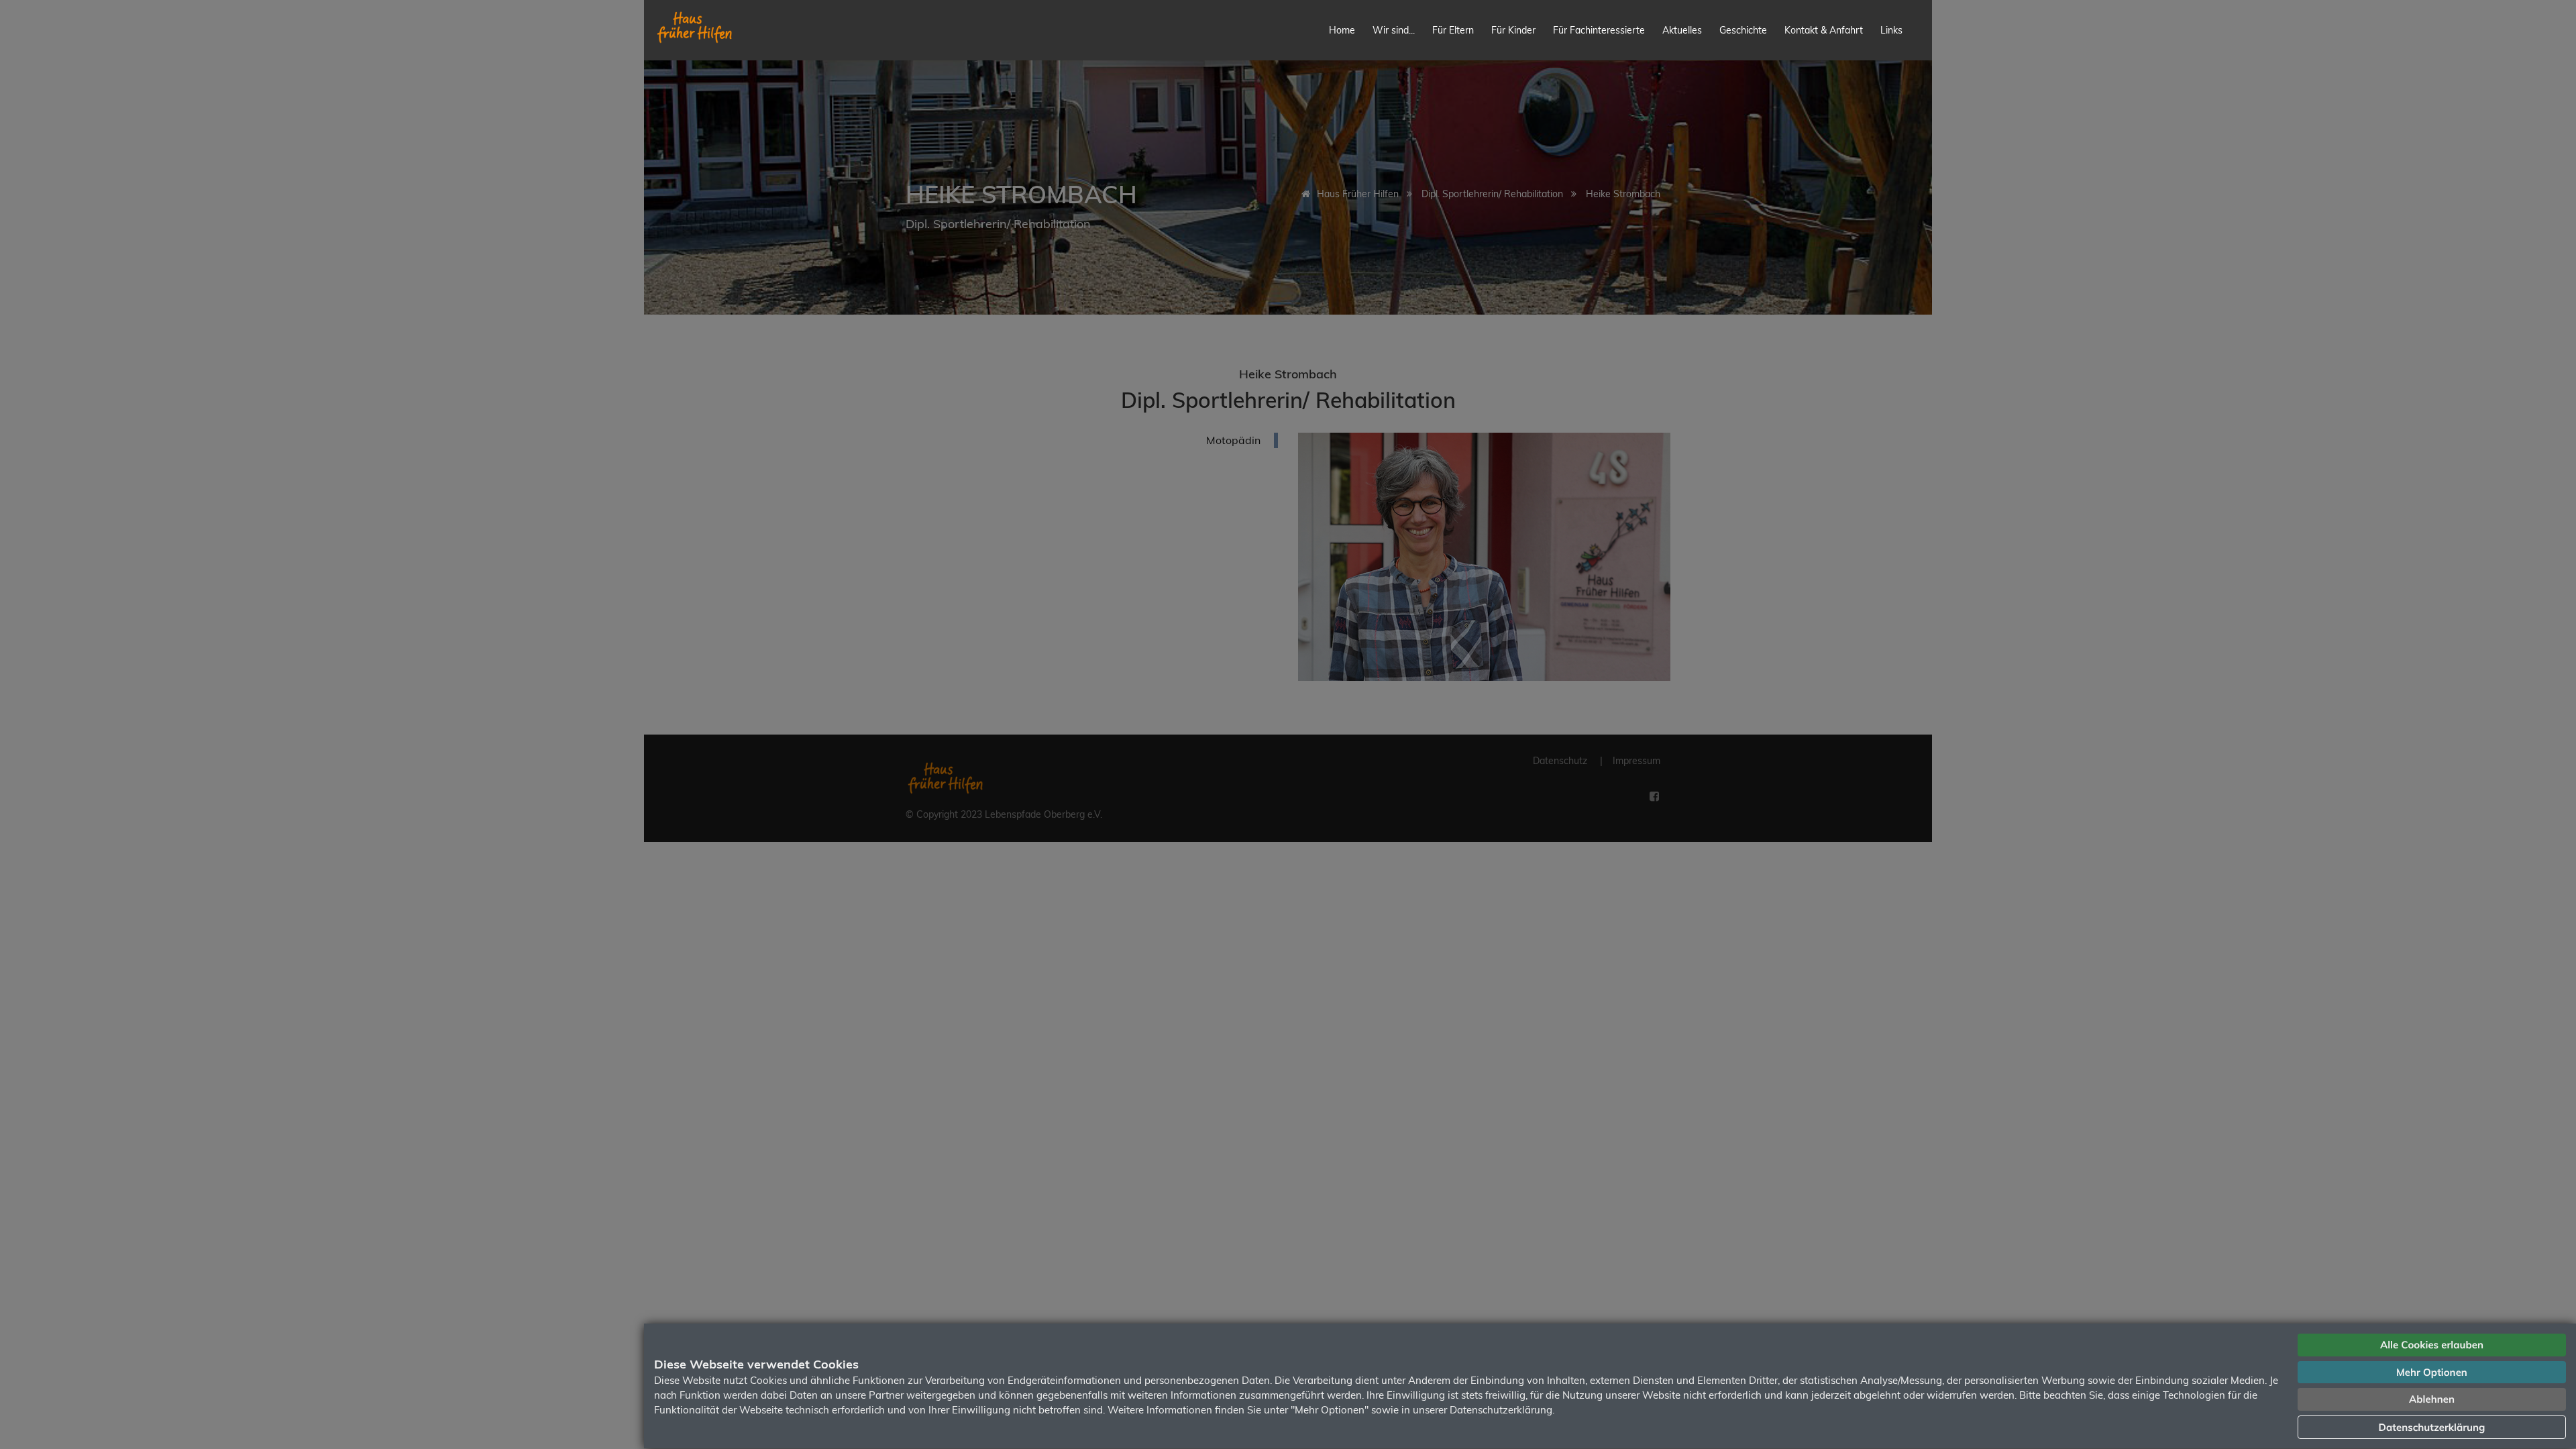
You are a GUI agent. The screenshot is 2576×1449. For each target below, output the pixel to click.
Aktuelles (1682, 30)
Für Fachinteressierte (1599, 30)
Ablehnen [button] (2432, 1399)
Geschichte (1743, 30)
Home (1342, 30)
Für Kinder (1513, 30)
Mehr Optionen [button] (2432, 1372)
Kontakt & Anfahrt (1824, 30)
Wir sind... (1394, 30)
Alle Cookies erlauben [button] (2432, 1345)
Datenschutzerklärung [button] (2432, 1427)
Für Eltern (1453, 30)
